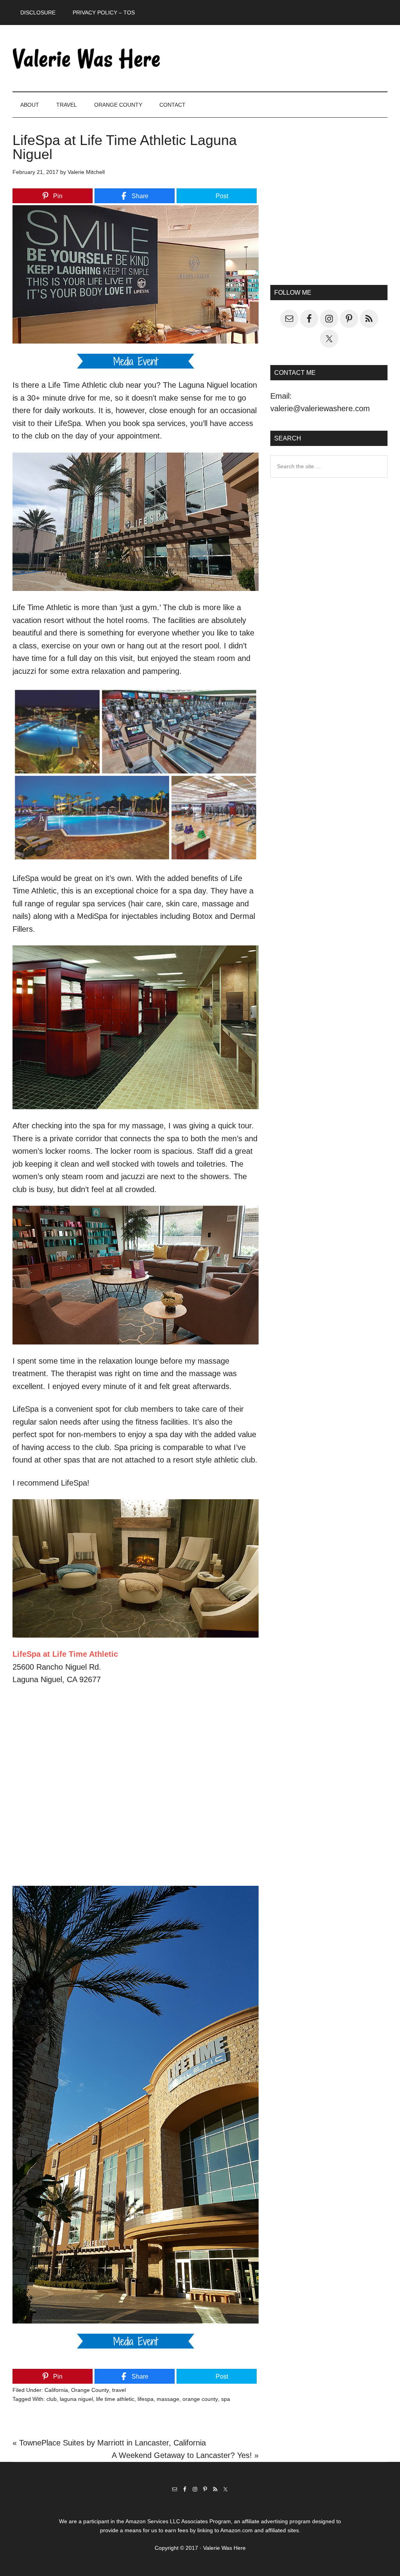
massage (168, 2399)
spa (226, 2399)
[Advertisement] (329, 208)
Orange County (90, 2390)
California (56, 2390)
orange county (200, 2399)
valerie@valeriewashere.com (320, 408)
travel (119, 2390)
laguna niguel (76, 2399)
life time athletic (115, 2399)
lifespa (146, 2399)
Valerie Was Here (87, 58)
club (52, 2399)
